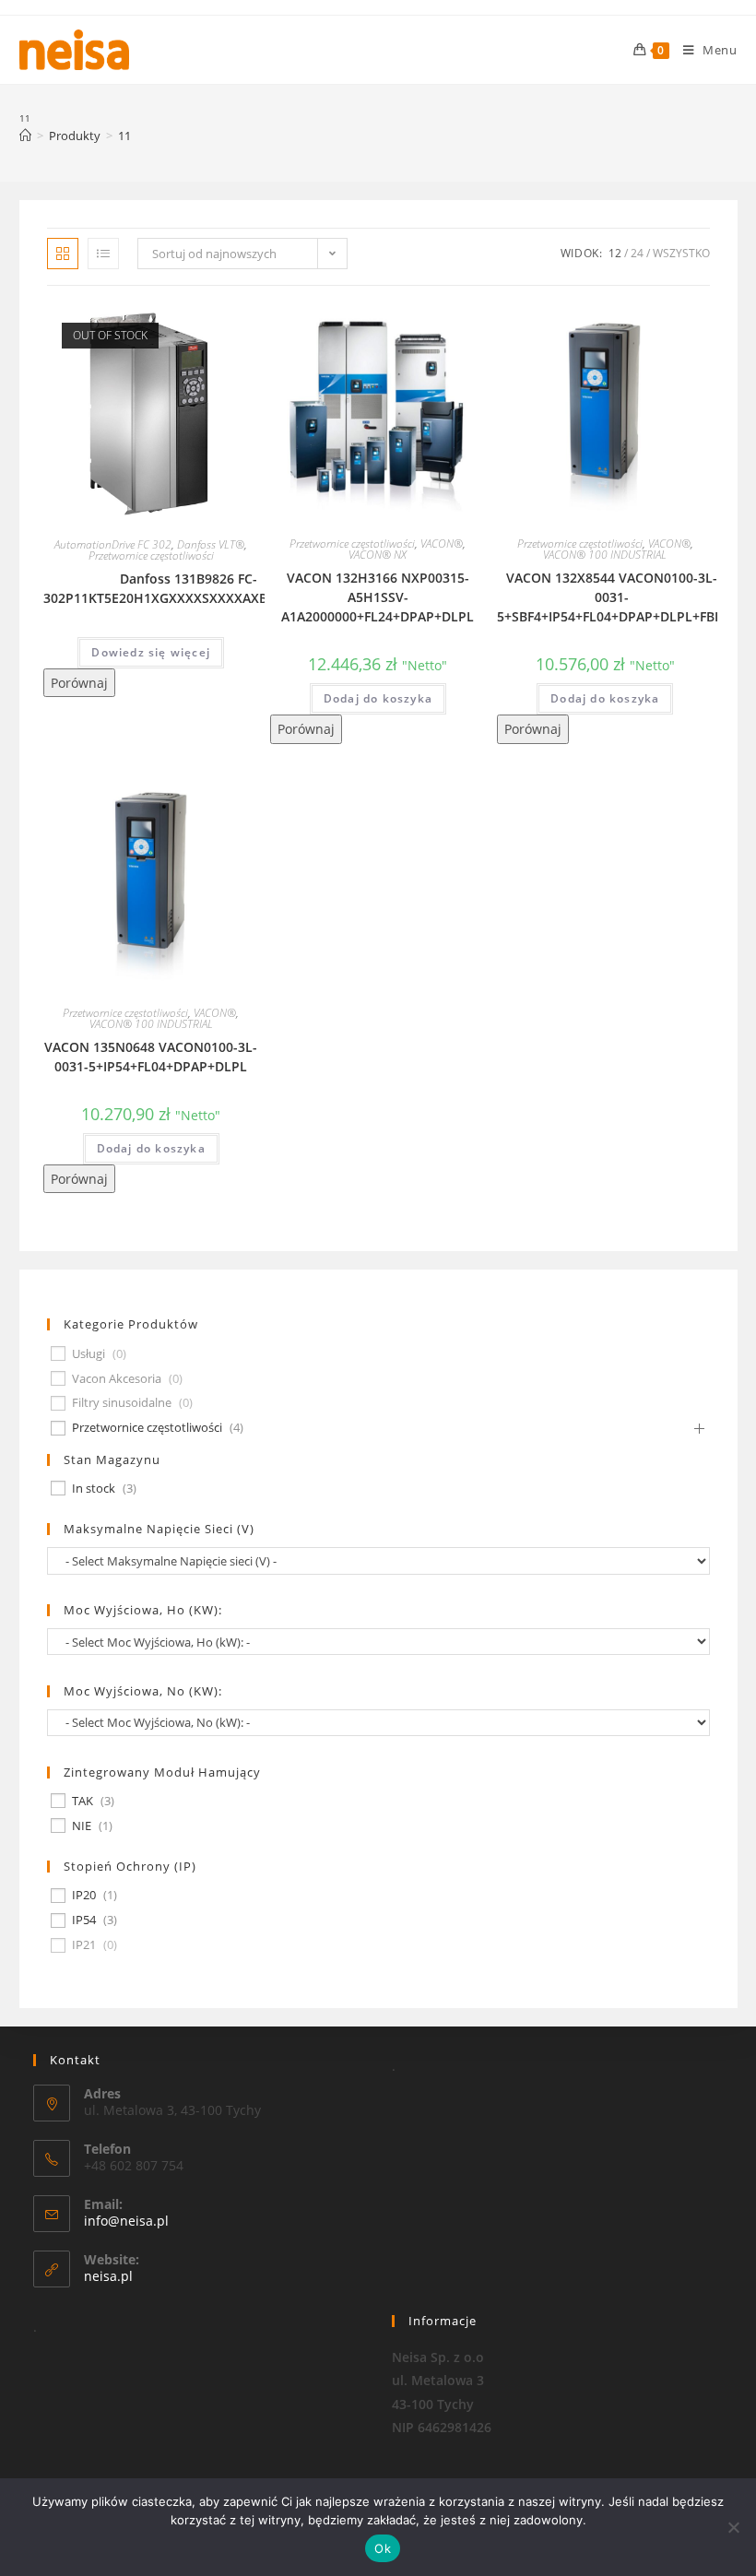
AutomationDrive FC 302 (113, 544)
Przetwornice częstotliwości (151, 555)
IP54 (84, 1920)
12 (615, 253)
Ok (383, 2548)
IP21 (84, 1945)
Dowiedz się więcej (151, 652)
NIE (82, 1826)
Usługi (89, 1354)
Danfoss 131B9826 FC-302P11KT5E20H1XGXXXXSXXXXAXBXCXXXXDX (189, 588)
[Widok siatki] (63, 254)
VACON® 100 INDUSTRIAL (605, 555)
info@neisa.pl (126, 2221)
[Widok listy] (103, 254)
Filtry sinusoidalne (122, 1403)
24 (637, 253)
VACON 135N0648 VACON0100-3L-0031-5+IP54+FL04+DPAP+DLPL (151, 1057)
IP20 (84, 1895)
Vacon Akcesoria (117, 1379)
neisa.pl (108, 2276)
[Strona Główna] (25, 136)
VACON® (442, 544)
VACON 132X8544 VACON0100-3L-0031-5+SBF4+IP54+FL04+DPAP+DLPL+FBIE (611, 597)
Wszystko (681, 253)
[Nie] (733, 2527)
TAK (83, 1801)
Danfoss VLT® (211, 544)
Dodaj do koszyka (378, 698)
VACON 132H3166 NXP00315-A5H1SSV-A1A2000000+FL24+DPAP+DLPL (378, 597)
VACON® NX (378, 555)
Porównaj (79, 683)
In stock (94, 1489)
